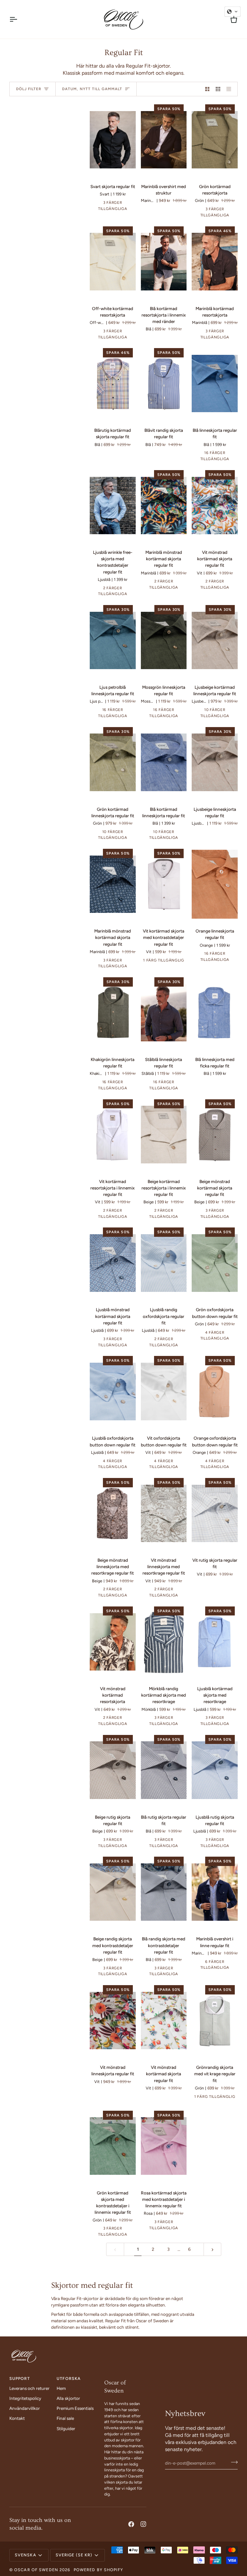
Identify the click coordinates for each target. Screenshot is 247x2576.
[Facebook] (131, 2524)
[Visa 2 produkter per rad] (207, 89)
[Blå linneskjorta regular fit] (215, 384)
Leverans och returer (29, 2388)
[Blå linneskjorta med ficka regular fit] (215, 1013)
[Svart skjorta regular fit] (113, 140)
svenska (26, 2555)
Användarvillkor (25, 2408)
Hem (61, 2388)
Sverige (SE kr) (74, 2555)
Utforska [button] (69, 2378)
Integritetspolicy (25, 2398)
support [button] (20, 2378)
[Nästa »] (213, 2249)
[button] (125, 2377)
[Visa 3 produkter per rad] (218, 89)
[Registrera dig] (232, 2462)
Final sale (65, 2418)
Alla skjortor (68, 2398)
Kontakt (17, 2418)
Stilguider (66, 2429)
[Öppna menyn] (19, 19)
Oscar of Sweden (36, 2570)
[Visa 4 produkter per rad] (231, 89)
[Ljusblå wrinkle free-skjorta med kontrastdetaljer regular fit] (113, 506)
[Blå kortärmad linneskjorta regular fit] (164, 762)
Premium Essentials (75, 2408)
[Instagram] (143, 2524)
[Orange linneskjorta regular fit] (215, 884)
